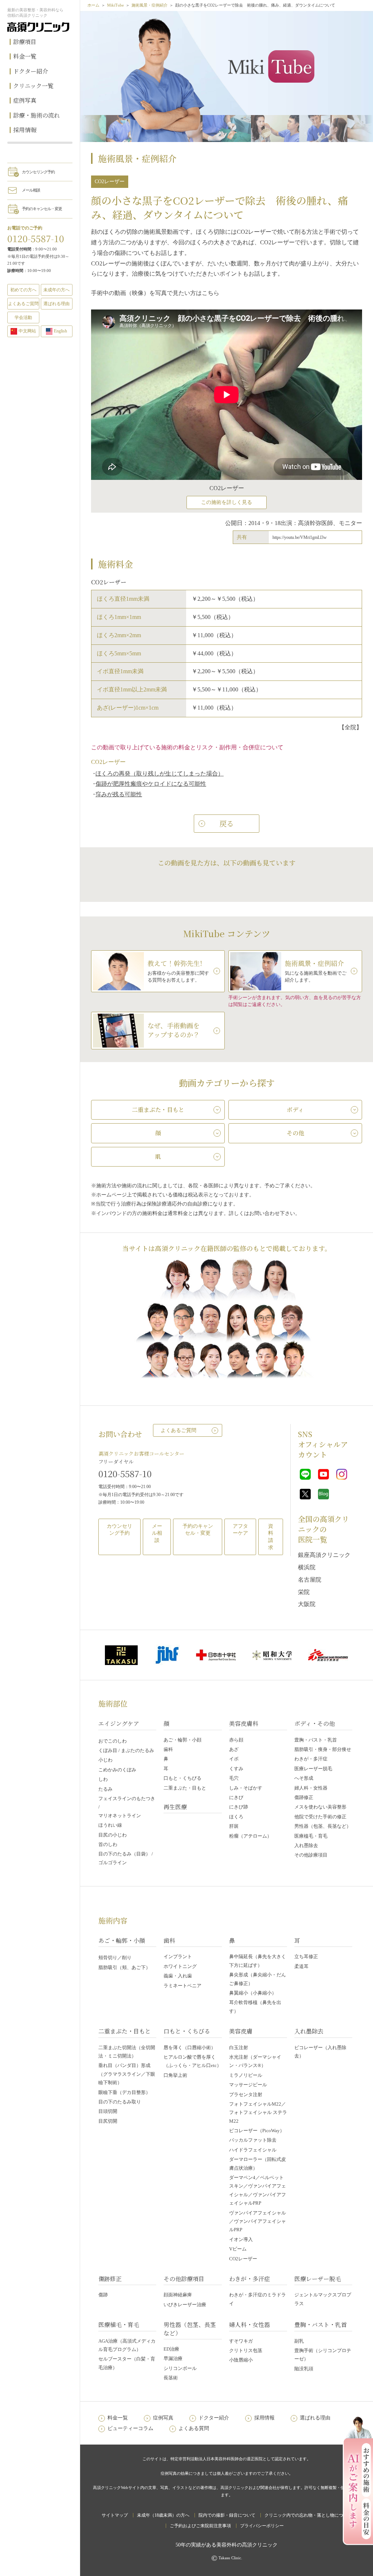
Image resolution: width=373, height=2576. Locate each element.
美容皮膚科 (244, 1723)
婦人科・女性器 (311, 1788)
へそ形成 (304, 1778)
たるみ (105, 1789)
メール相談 (31, 190)
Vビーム (238, 2249)
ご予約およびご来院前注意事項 (200, 2526)
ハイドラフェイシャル (253, 2150)
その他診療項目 (311, 1855)
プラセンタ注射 (246, 2094)
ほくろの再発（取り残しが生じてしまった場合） (160, 774)
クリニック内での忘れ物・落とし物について (308, 2515)
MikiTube (115, 5)
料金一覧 (25, 56)
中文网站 (27, 331)
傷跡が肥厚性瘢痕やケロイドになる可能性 (151, 784)
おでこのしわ (113, 1741)
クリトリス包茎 (246, 2350)
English (60, 331)
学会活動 (23, 317)
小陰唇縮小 (241, 2360)
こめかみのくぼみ (117, 1770)
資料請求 (271, 1537)
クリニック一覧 (33, 86)
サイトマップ (115, 2515)
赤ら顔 (236, 1740)
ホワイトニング (180, 1966)
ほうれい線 (110, 1825)
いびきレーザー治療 (185, 2305)
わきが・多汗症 (311, 1759)
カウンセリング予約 (38, 172)
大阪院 (307, 1604)
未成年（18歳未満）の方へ (163, 2515)
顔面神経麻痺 (178, 2295)
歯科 (168, 1749)
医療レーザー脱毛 (313, 1769)
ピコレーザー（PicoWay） (257, 2131)
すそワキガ (241, 2341)
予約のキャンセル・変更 (42, 209)
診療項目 (25, 42)
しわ (103, 1779)
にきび (236, 1797)
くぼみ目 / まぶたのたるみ (126, 1750)
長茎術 (171, 2378)
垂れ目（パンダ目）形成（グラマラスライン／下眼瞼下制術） (127, 2074)
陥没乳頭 (304, 2369)
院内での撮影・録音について (227, 2515)
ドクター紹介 (31, 71)
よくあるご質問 (178, 1430)
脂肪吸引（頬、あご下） (124, 1967)
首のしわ (108, 1844)
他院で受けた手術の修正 (320, 1817)
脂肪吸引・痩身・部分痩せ (323, 1749)
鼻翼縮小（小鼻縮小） (253, 1993)
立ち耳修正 (306, 1956)
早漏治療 (173, 2358)
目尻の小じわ (113, 1835)
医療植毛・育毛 (311, 1836)
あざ (234, 1749)
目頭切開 (108, 2111)
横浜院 (307, 1567)
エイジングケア (119, 1723)
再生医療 (175, 1807)
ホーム (93, 5)
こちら (211, 293)
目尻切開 (108, 2121)
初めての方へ (23, 290)
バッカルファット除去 (253, 2140)
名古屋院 (310, 1580)
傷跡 (103, 2295)
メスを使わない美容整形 (320, 1807)
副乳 (299, 2341)
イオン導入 (241, 2239)
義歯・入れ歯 (178, 1976)
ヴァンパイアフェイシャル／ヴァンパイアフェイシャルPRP (258, 2221)
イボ (234, 1759)
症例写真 (25, 100)
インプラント (178, 1956)
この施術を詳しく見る (227, 502)
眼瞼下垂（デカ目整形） (124, 2092)
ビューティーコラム (130, 2428)
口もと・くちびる (182, 1778)
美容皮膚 (241, 2031)
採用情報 (25, 130)
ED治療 (171, 2349)
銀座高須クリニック (324, 1555)
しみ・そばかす (246, 1788)
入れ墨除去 (306, 1845)
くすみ (236, 1769)
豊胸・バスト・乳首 (316, 1740)
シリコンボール (180, 2368)
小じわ (105, 1760)
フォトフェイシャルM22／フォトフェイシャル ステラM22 (258, 2113)
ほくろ (236, 1817)
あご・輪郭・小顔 (182, 1740)
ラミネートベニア (182, 1986)
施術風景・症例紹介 (150, 5)
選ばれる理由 (56, 304)
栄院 (304, 1592)
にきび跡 (239, 1807)
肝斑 (234, 1826)
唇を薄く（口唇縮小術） (190, 2048)
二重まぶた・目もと (185, 1788)
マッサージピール (248, 2085)
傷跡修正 (304, 1797)
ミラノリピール (246, 2075)
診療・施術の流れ (36, 115)
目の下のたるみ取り (120, 2102)
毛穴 (234, 1778)
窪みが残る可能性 (119, 794)
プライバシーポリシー (262, 2526)
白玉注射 (239, 2048)
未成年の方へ (56, 290)
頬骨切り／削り (115, 1958)
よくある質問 (194, 2428)
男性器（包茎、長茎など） (323, 1826)
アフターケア (240, 1530)
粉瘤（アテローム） (250, 1836)
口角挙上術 (175, 2075)
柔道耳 (301, 1966)
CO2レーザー (243, 2259)
